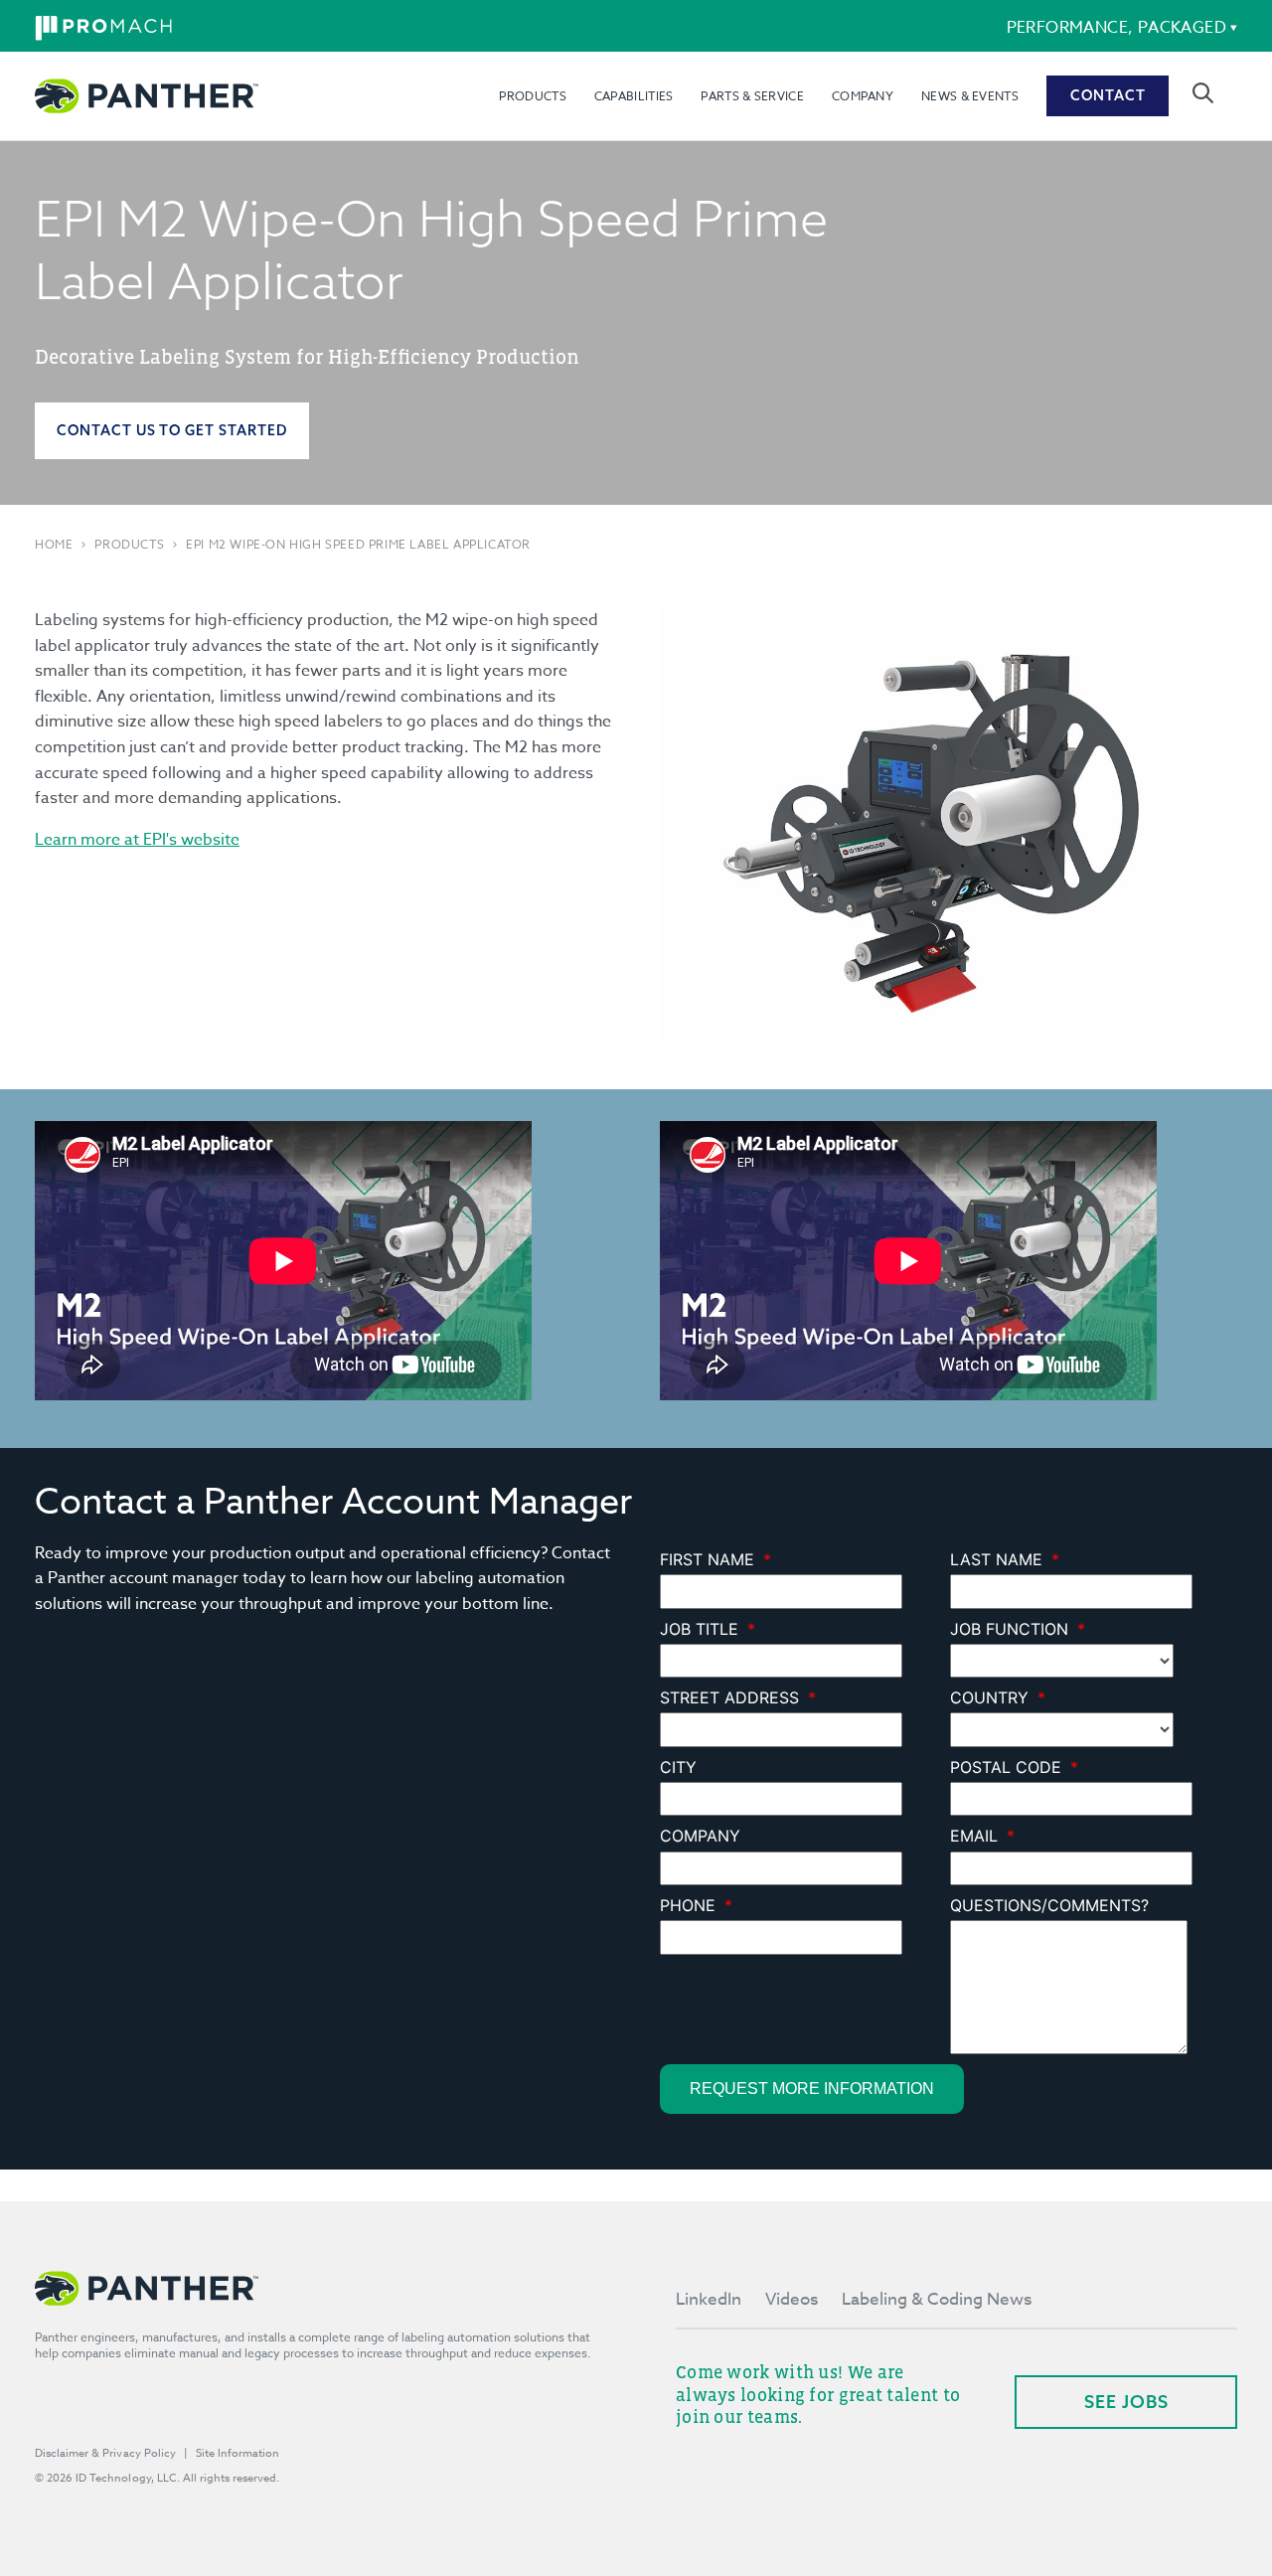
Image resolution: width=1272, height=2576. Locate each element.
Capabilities (634, 96)
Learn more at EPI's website (137, 840)
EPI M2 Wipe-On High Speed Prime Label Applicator (358, 545)
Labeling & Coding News (937, 2299)
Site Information (238, 2453)
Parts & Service (752, 96)
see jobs (1126, 2402)
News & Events (970, 96)
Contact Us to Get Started (172, 430)
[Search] (1203, 93)
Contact (1108, 95)
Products (532, 96)
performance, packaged (1116, 28)
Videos (792, 2299)
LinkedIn (709, 2299)
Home (54, 545)
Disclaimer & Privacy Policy (105, 2453)
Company (863, 96)
